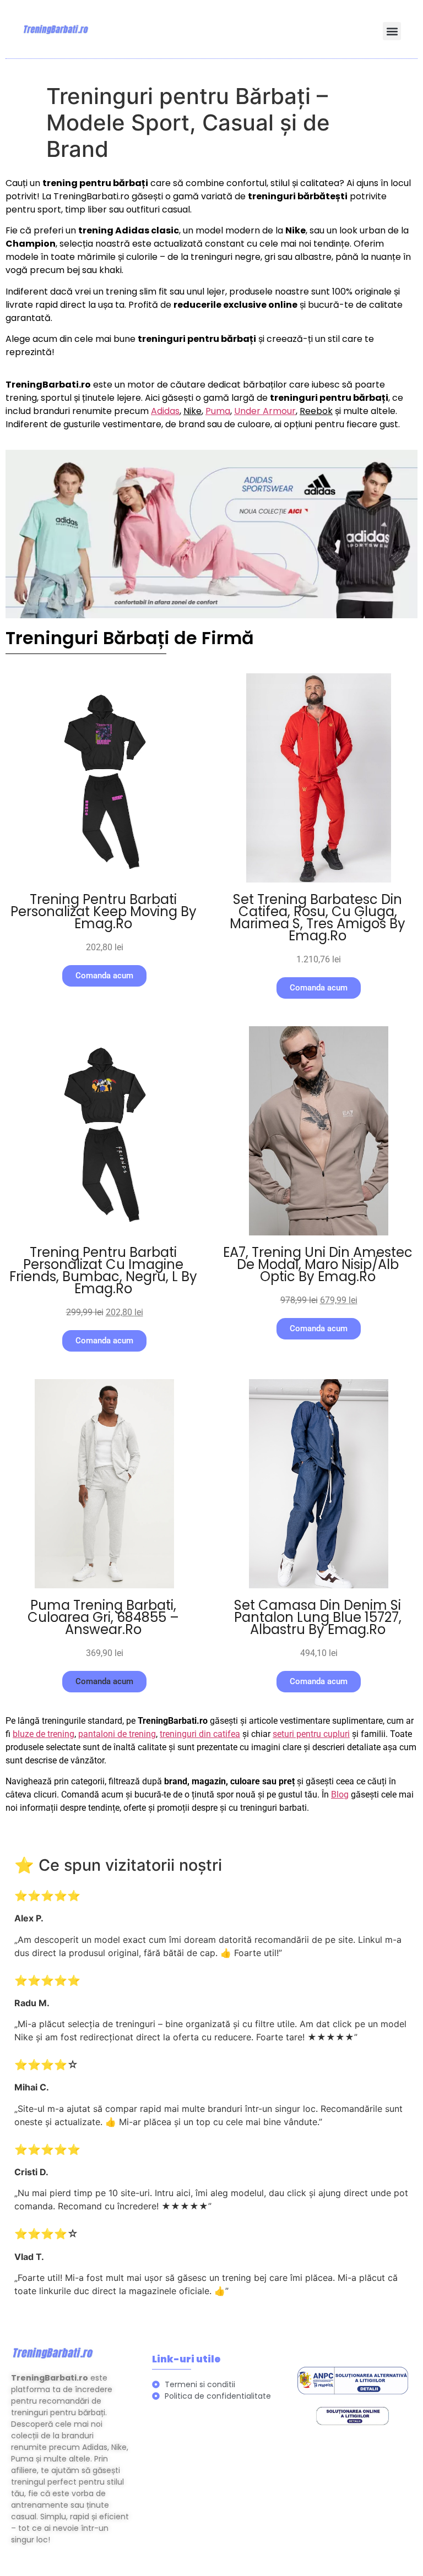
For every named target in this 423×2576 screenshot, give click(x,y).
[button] (392, 31)
